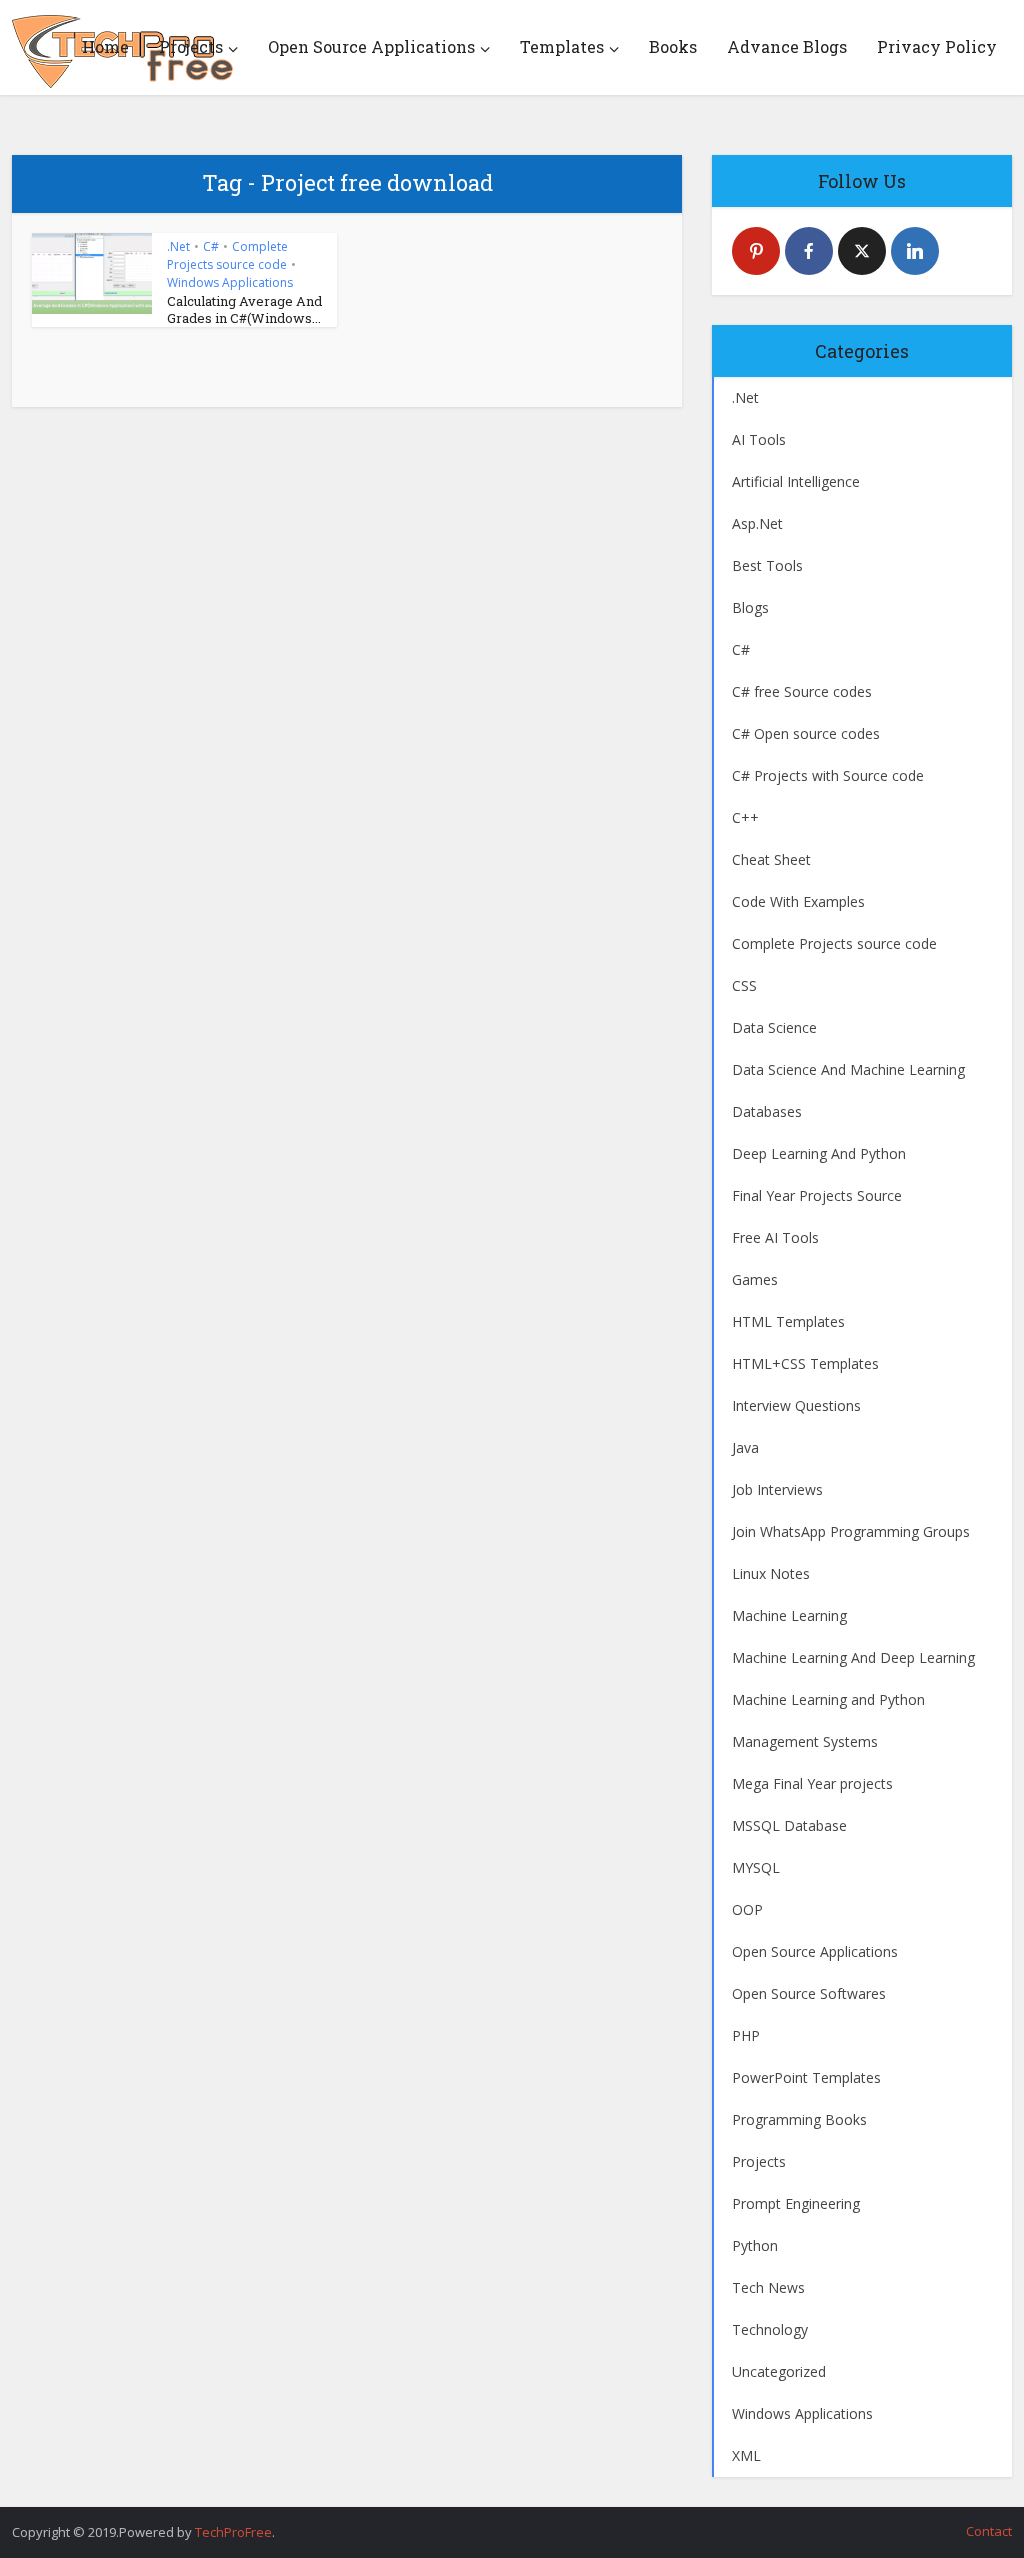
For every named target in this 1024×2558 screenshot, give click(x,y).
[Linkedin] (915, 251)
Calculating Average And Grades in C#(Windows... (244, 309)
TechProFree (233, 2532)
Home (105, 46)
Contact (989, 2531)
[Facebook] (809, 251)
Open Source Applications (371, 46)
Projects (191, 46)
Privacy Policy (937, 46)
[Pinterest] (756, 251)
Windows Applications (230, 282)
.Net (178, 246)
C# (211, 246)
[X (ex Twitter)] (862, 251)
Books (673, 46)
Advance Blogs (787, 46)
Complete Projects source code (227, 255)
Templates (562, 46)
